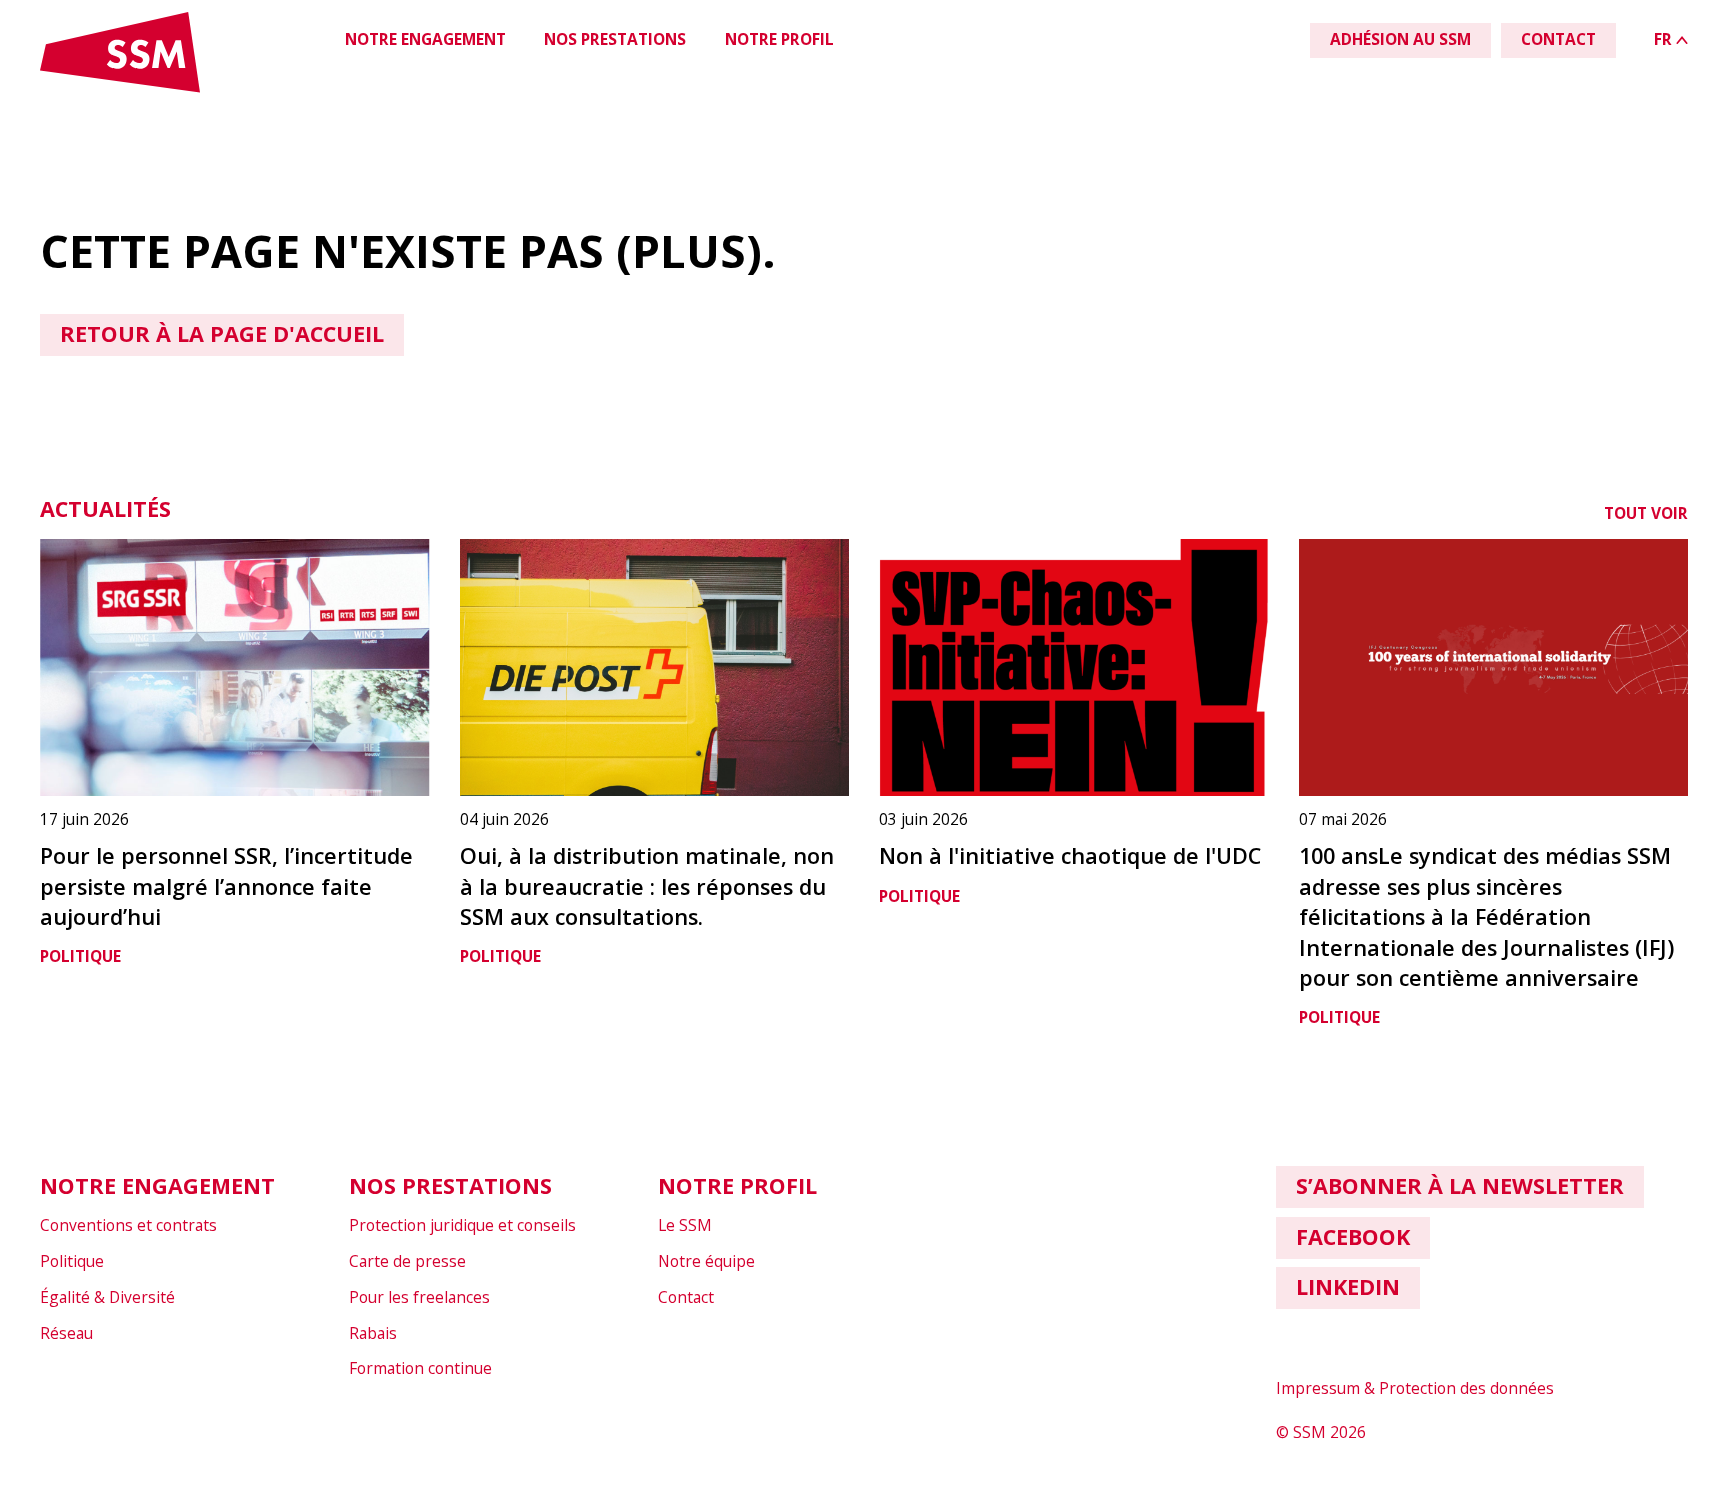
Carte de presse (407, 1261)
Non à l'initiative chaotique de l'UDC (1070, 855)
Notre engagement (425, 39)
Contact (686, 1297)
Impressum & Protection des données (1415, 1388)
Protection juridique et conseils (462, 1225)
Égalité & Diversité (107, 1297)
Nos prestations (615, 39)
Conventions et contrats (128, 1225)
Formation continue (420, 1368)
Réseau (66, 1333)
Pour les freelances (419, 1297)
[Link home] (120, 88)
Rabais (373, 1333)
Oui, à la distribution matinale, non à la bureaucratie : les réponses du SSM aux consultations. (647, 886)
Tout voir (1646, 513)
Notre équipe (706, 1261)
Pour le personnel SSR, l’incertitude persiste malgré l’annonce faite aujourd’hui (226, 886)
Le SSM (685, 1225)
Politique (80, 956)
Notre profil (779, 39)
